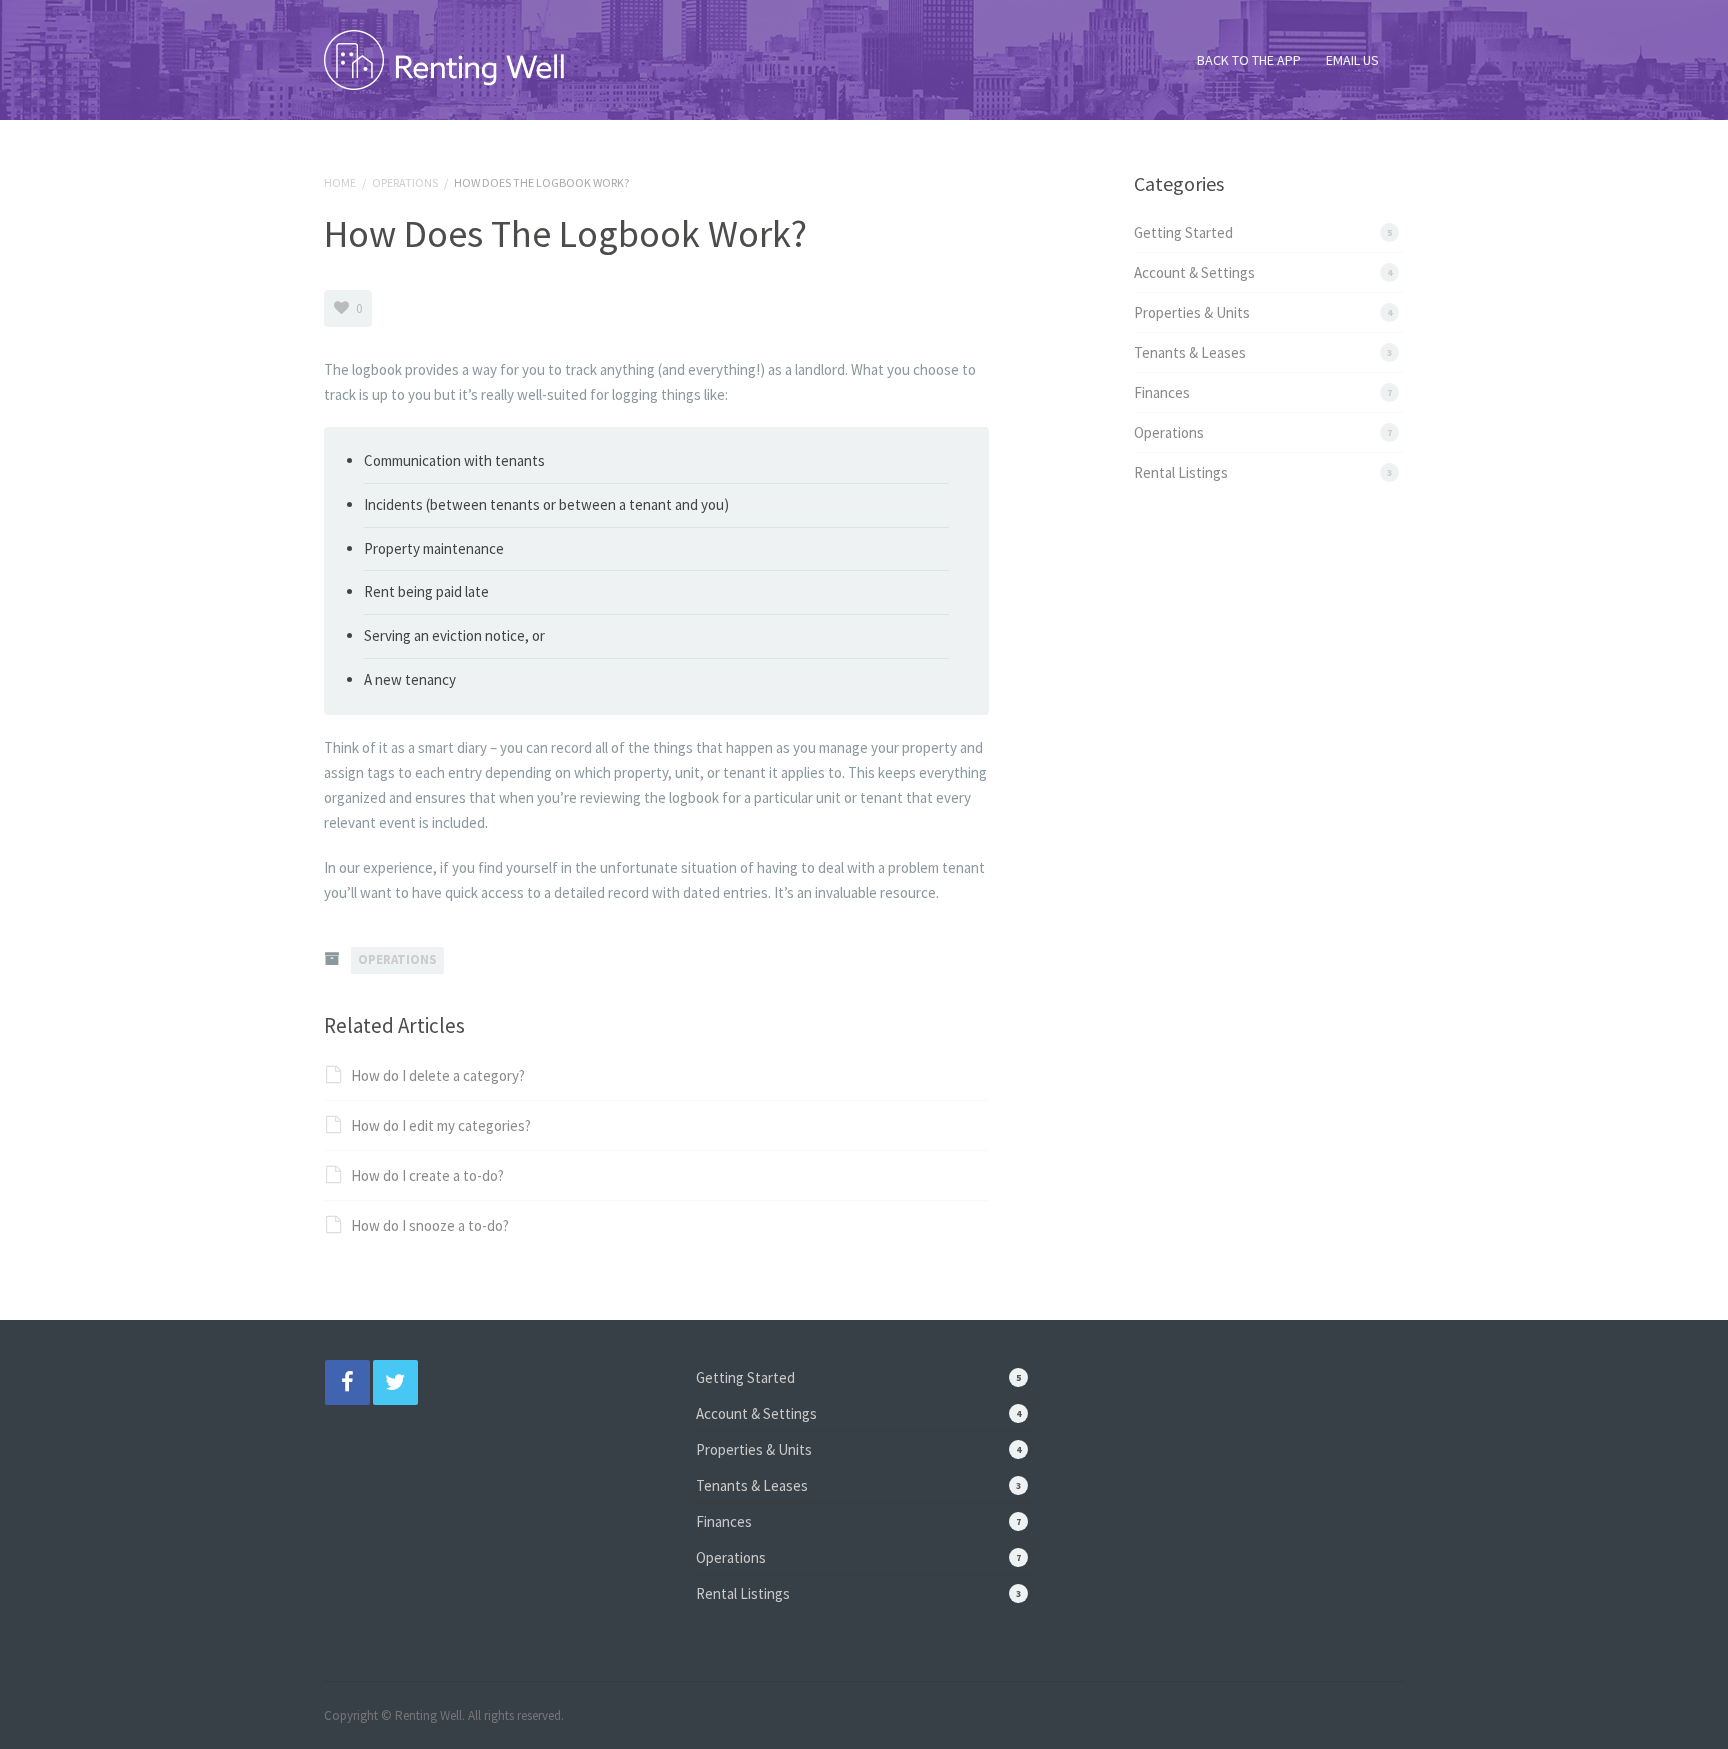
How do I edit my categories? (441, 1125)
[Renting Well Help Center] (444, 55)
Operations (405, 182)
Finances (1162, 392)
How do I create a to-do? (427, 1175)
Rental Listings (1181, 472)
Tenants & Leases (1190, 352)
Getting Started (1183, 232)
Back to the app (1249, 60)
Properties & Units (1192, 312)
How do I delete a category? (438, 1075)
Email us (1352, 60)
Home (340, 182)
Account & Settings (1194, 272)
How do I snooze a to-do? (430, 1225)
